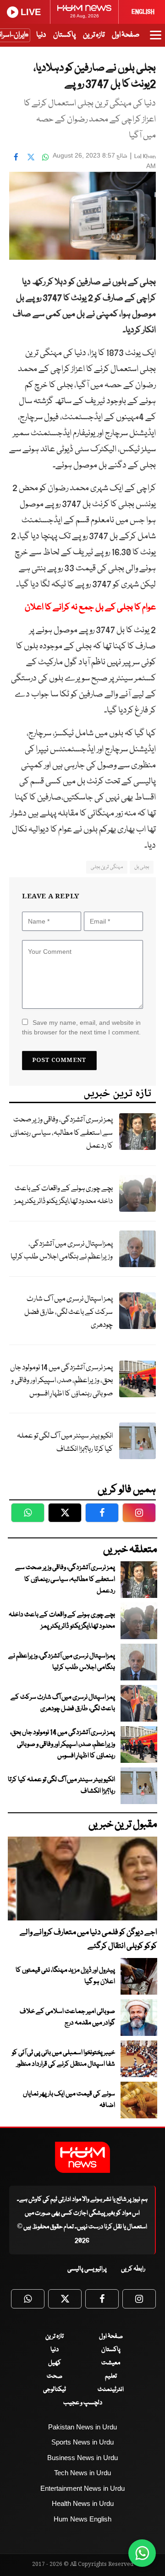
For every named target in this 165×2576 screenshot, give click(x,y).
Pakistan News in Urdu (82, 2427)
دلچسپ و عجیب (83, 2403)
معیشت (111, 2363)
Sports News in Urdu (82, 2442)
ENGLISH (143, 12)
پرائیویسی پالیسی (87, 2269)
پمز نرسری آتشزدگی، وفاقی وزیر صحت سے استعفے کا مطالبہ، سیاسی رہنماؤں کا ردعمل (61, 1133)
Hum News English (82, 2519)
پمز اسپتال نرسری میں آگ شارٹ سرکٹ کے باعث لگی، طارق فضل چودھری (69, 1312)
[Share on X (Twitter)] (31, 157)
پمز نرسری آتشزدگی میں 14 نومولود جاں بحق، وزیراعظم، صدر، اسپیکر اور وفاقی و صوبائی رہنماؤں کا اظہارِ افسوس (61, 1381)
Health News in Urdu (83, 2503)
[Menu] (156, 39)
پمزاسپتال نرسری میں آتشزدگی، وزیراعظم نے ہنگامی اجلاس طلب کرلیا (62, 1251)
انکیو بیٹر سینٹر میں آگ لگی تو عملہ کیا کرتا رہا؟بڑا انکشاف (65, 1443)
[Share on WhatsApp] (45, 157)
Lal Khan (145, 156)
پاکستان (64, 35)
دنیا (41, 35)
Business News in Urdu (82, 2458)
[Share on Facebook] (16, 157)
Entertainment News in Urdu (82, 2488)
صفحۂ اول (126, 35)
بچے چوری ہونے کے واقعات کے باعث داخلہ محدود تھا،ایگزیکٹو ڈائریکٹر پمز (63, 1195)
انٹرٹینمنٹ (111, 2390)
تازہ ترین (94, 35)
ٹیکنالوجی (55, 2390)
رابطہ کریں (133, 2269)
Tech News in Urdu (82, 2473)
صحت (55, 2376)
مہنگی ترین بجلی (107, 867)
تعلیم (111, 2376)
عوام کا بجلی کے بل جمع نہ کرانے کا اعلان (90, 607)
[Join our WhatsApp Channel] (142, 2553)
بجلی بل (142, 867)
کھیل (55, 2363)
